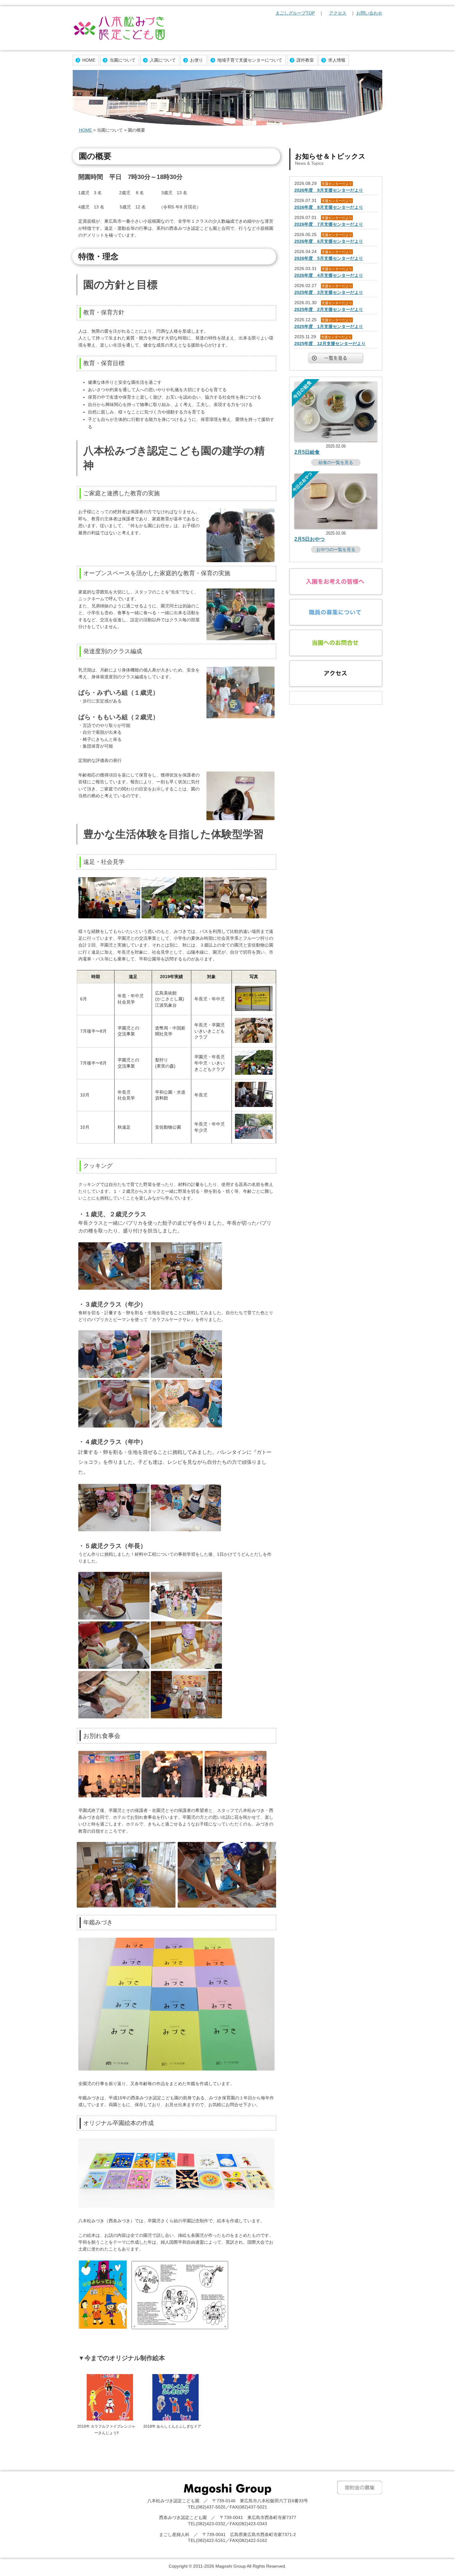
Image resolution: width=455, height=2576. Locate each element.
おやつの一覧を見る (336, 549)
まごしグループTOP (295, 13)
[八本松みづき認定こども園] (119, 29)
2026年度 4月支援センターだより (329, 275)
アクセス (338, 13)
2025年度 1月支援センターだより (329, 326)
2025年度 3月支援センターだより (329, 292)
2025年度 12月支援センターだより (330, 343)
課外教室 (305, 60)
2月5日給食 (307, 452)
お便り (197, 60)
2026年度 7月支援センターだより (329, 224)
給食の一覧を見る (336, 462)
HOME (89, 60)
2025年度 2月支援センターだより (329, 309)
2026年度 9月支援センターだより (329, 190)
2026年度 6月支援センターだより (329, 241)
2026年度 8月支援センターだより (329, 207)
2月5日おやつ (310, 539)
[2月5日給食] (336, 440)
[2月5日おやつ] (336, 527)
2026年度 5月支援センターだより (329, 258)
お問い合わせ (369, 13)
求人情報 (337, 60)
